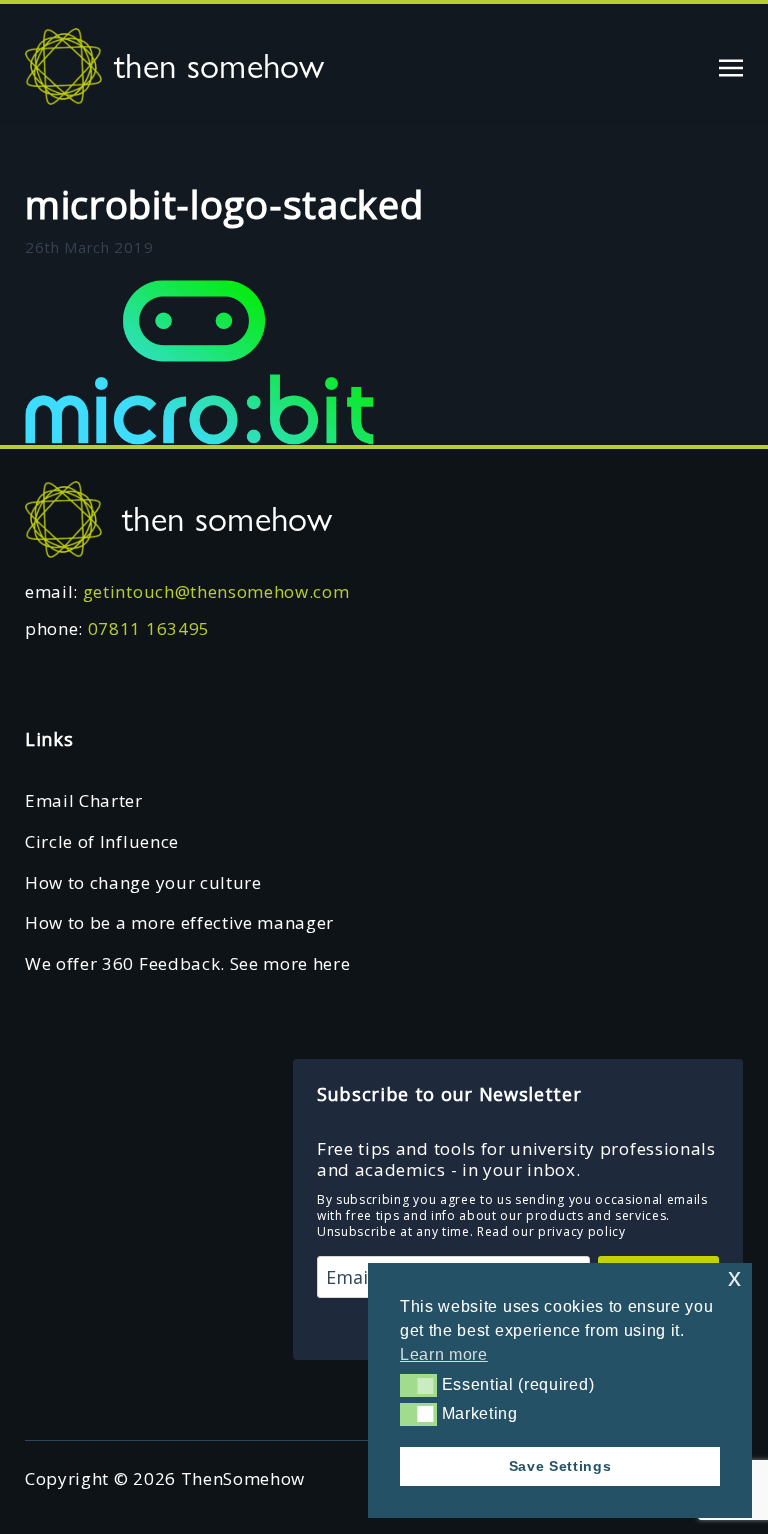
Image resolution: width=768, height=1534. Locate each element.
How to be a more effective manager (179, 922)
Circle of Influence (102, 841)
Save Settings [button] (560, 1466)
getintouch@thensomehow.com (216, 591)
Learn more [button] (444, 1354)
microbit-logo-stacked (224, 204)
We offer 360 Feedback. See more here (187, 963)
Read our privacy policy (551, 1231)
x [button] (735, 1277)
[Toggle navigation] (731, 65)
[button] (418, 1385)
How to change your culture (143, 882)
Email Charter (84, 800)
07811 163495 (149, 628)
